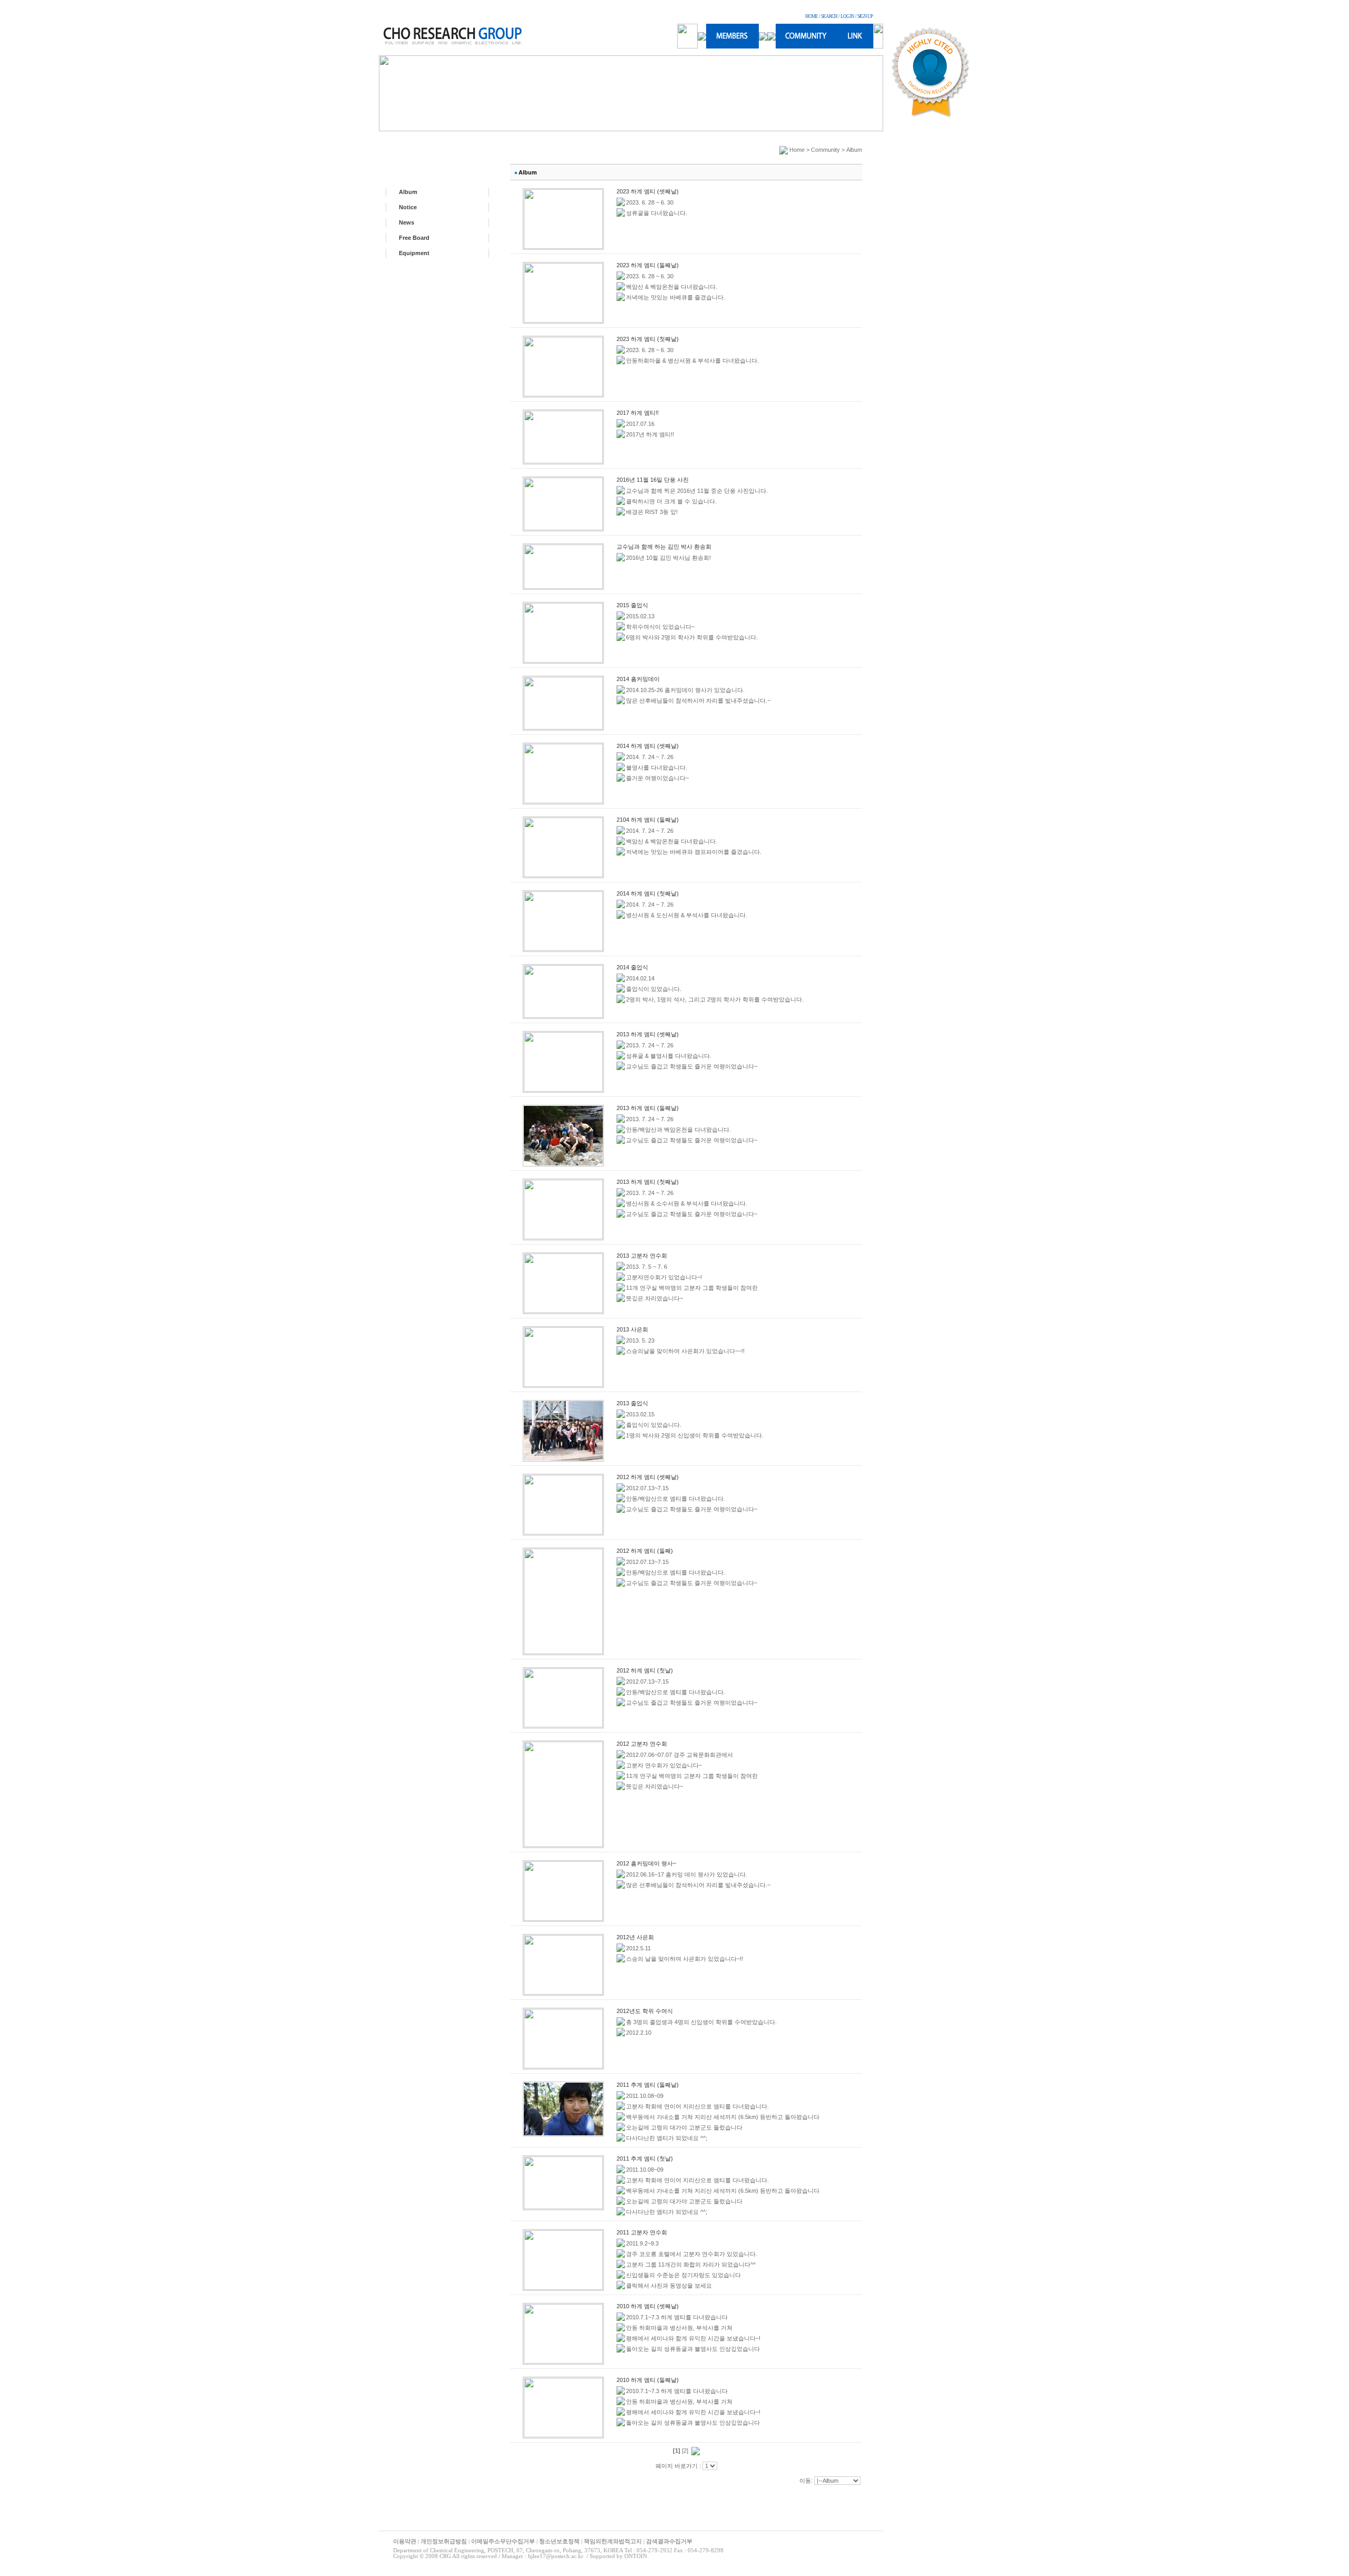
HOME (812, 16)
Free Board (414, 238)
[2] (685, 2451)
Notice (408, 207)
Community (825, 150)
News (407, 222)
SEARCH (829, 16)
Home (797, 150)
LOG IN (847, 16)
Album (408, 192)
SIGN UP (865, 16)
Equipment (414, 253)
